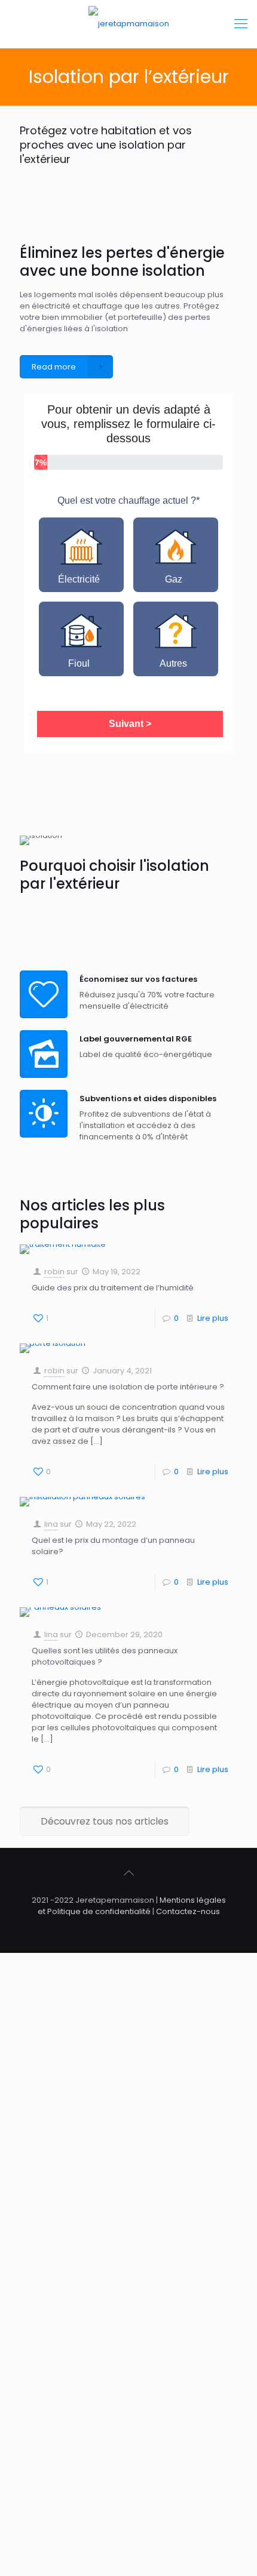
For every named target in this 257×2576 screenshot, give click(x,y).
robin (54, 1272)
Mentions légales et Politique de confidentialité (132, 1906)
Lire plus (213, 1318)
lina (51, 1524)
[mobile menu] (241, 24)
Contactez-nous (188, 1911)
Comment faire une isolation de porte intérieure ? (128, 1387)
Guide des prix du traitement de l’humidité (113, 1288)
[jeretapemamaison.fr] (128, 24)
